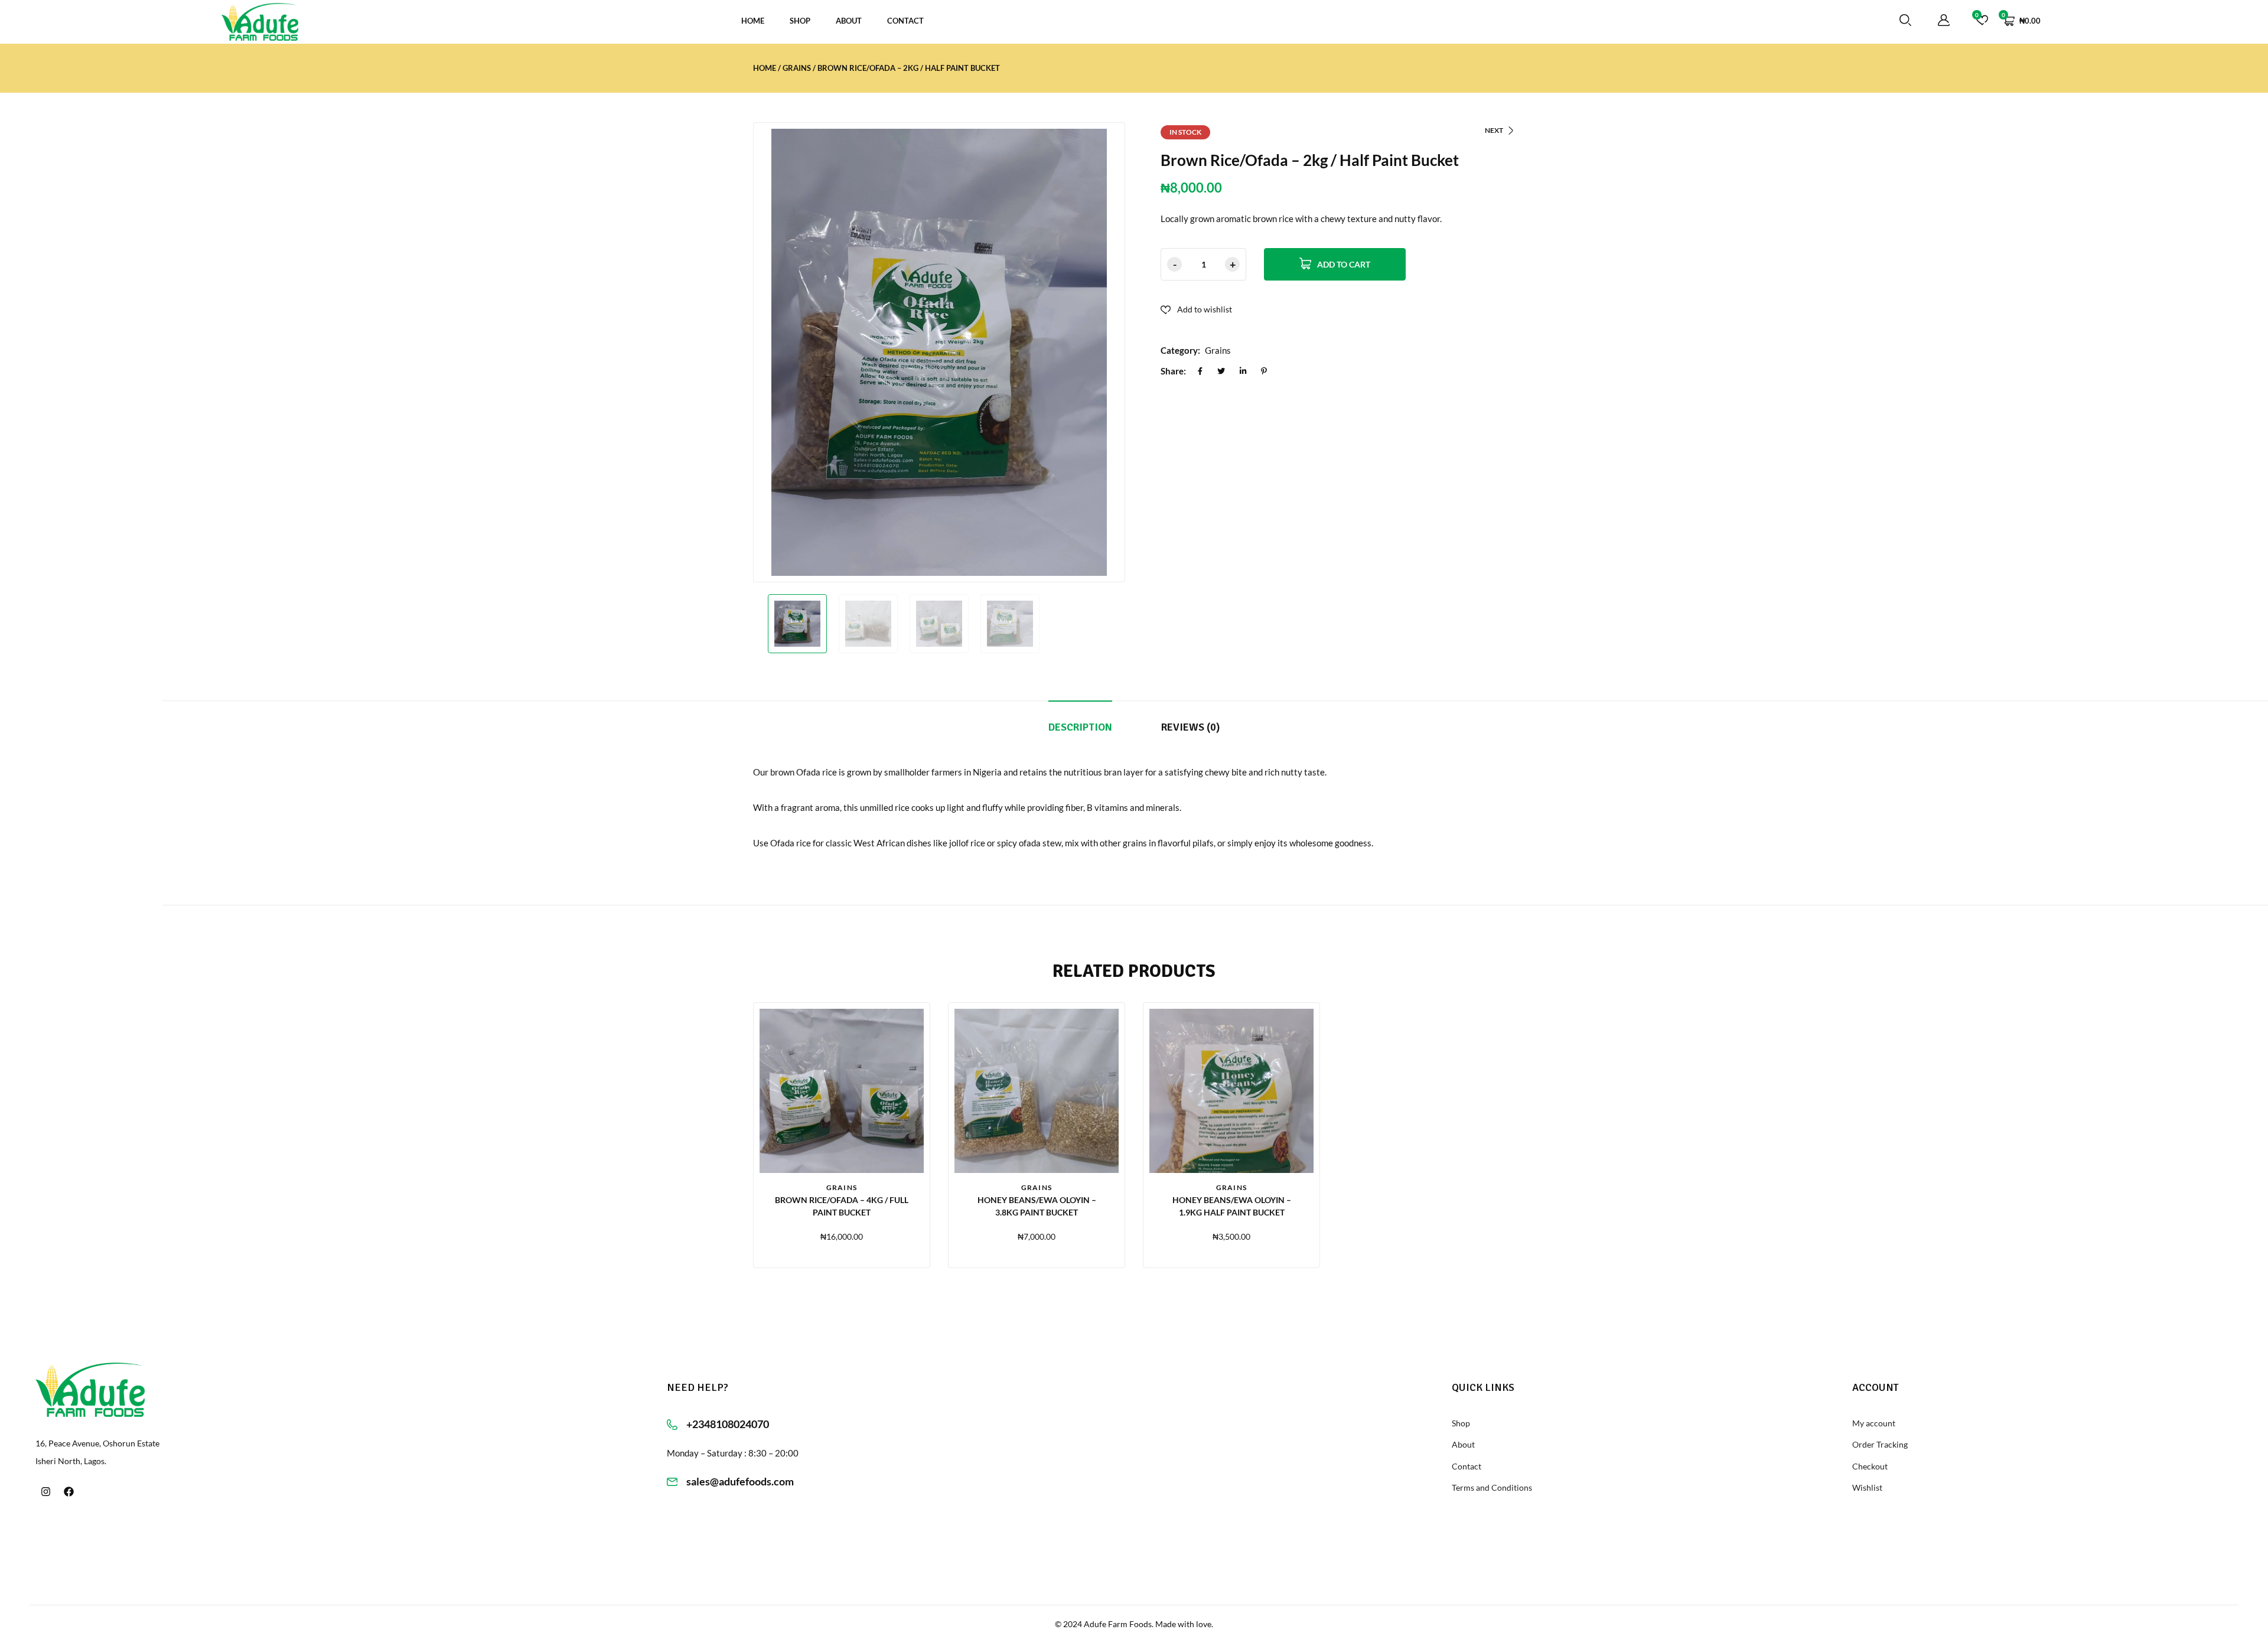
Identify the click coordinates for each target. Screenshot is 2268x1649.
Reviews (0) (1190, 727)
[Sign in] (1944, 21)
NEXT (1494, 130)
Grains (797, 68)
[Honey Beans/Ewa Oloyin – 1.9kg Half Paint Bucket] (1231, 1091)
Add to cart (1344, 264)
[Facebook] (69, 1492)
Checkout (1870, 1466)
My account (1874, 1423)
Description (1080, 727)
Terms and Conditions (1492, 1487)
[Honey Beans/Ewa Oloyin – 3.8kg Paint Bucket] (1037, 1091)
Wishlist (1867, 1487)
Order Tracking (1880, 1444)
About (849, 21)
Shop (800, 21)
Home (753, 21)
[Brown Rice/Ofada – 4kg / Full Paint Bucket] (842, 1091)
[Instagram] (45, 1492)
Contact (905, 21)
